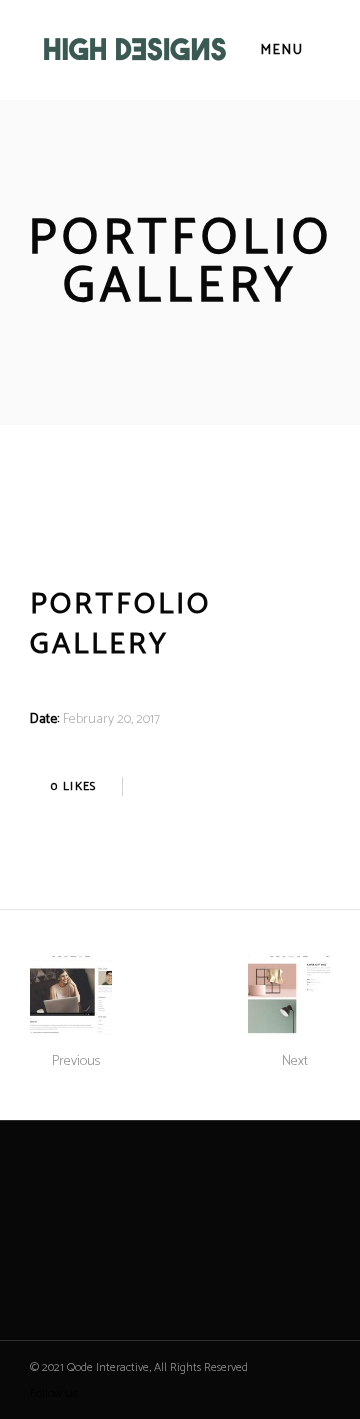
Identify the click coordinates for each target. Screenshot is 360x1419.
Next (295, 1061)
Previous (76, 1061)
